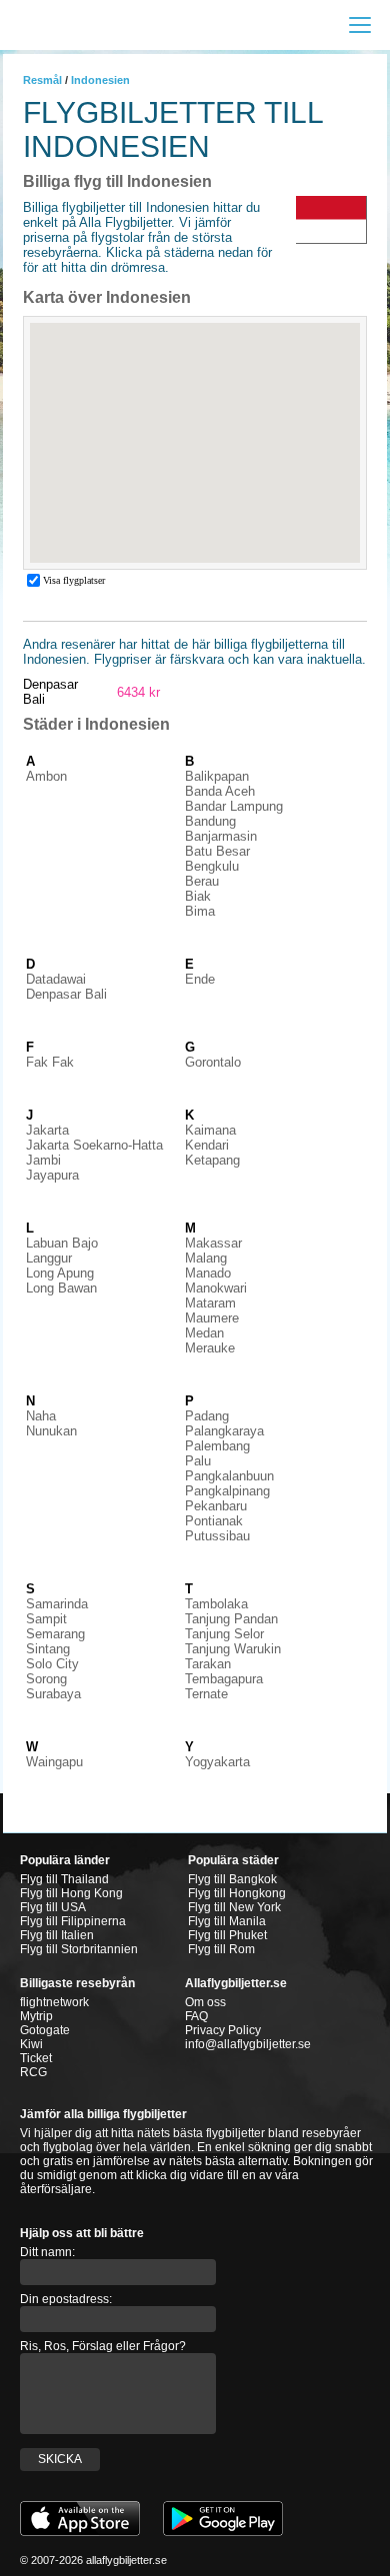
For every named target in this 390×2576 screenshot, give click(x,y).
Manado (208, 1273)
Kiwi (31, 2044)
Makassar (213, 1243)
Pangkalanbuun (229, 1476)
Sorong (46, 1679)
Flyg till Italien (57, 1935)
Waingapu (54, 1762)
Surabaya (53, 1694)
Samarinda (57, 1604)
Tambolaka (216, 1604)
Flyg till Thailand (64, 1879)
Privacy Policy (223, 2030)
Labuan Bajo (62, 1243)
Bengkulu (212, 866)
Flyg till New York (234, 1907)
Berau (202, 881)
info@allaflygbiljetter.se (248, 2044)
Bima (200, 911)
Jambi (43, 1160)
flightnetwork (54, 2002)
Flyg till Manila (227, 1921)
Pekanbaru (216, 1506)
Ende (200, 979)
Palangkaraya (224, 1431)
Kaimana (210, 1130)
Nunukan (51, 1431)
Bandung (210, 821)
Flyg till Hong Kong (71, 1893)
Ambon (46, 776)
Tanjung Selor (224, 1634)
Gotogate (45, 2030)
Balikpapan (217, 776)
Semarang (55, 1634)
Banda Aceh (220, 791)
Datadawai (56, 979)
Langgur (49, 1258)
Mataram (210, 1303)
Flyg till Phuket (227, 1935)
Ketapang (212, 1160)
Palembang (217, 1446)
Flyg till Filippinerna (73, 1921)
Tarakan (208, 1664)
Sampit (46, 1619)
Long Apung (60, 1273)
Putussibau (217, 1536)
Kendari (207, 1145)
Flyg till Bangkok (232, 1879)
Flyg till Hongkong (237, 1893)
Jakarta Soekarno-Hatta (94, 1145)
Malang (206, 1258)
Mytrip (36, 2016)
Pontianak (214, 1521)
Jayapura (52, 1175)
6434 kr (138, 692)
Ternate (206, 1694)
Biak (198, 896)
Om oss (205, 2002)
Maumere (212, 1318)
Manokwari (216, 1288)
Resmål (42, 80)
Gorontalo (213, 1062)
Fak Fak (50, 1062)
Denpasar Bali (66, 994)
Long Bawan (61, 1288)
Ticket (36, 2058)
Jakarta (47, 1130)
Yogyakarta (217, 1762)
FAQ (196, 2016)
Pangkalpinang (227, 1491)
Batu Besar (217, 851)
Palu (198, 1461)
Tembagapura (224, 1679)
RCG (33, 2072)
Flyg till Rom (221, 1949)
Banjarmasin (221, 836)
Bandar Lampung (234, 806)
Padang (207, 1416)
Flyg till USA (53, 1907)
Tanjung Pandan (231, 1619)
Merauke (210, 1348)
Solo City (52, 1664)
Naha (41, 1416)
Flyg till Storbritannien (79, 1949)
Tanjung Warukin (233, 1649)
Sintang (48, 1649)
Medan (204, 1333)
